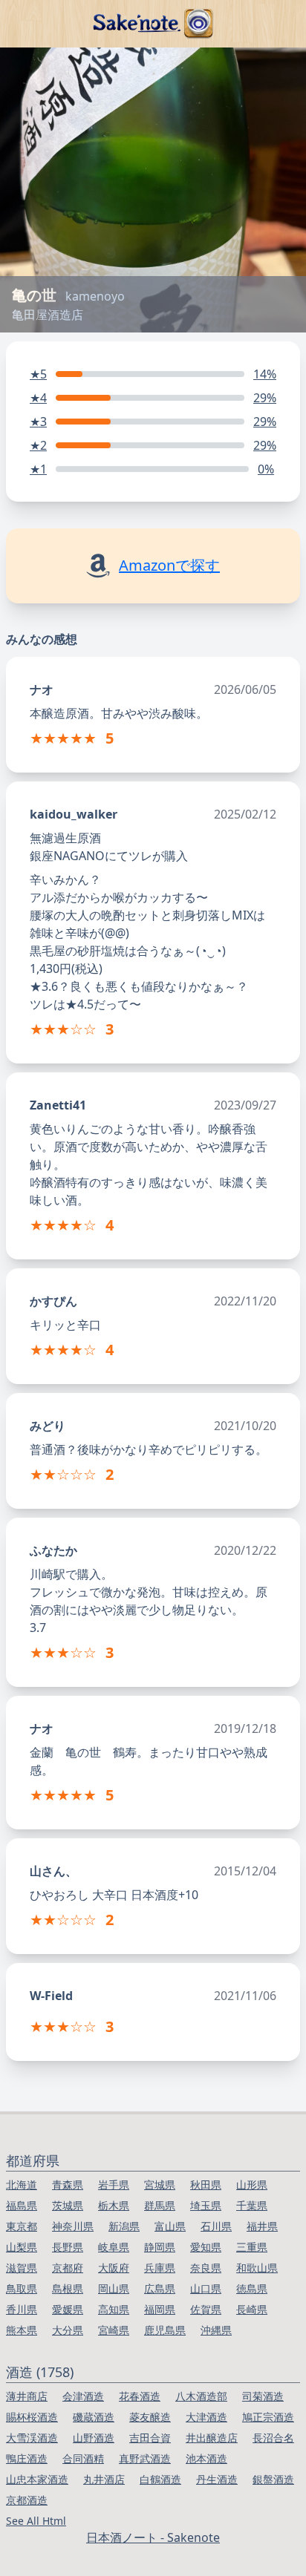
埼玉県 (206, 2205)
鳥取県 (22, 2288)
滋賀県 (22, 2268)
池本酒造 (206, 2458)
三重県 (252, 2247)
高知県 (114, 2309)
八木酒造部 (201, 2396)
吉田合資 (150, 2438)
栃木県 (114, 2205)
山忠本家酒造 (37, 2479)
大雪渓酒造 (32, 2438)
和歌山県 (257, 2268)
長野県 (68, 2247)
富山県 (170, 2226)
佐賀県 (206, 2309)
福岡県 (160, 2309)
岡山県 (114, 2288)
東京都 (22, 2226)
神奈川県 (73, 2226)
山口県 (206, 2288)
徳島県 (252, 2288)
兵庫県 (160, 2268)
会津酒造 (83, 2396)
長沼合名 (273, 2438)
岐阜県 (114, 2247)
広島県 (160, 2288)
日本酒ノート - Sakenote (153, 2537)
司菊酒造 (263, 2396)
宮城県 (160, 2185)
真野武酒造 (145, 2458)
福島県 (22, 2205)
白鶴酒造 (160, 2479)
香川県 (22, 2309)
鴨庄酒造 (27, 2458)
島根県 (68, 2288)
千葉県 (252, 2205)
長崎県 (252, 2309)
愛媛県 (68, 2309)
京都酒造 (27, 2500)
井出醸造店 (212, 2438)
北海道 (22, 2185)
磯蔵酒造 (94, 2417)
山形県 (252, 2185)
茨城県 (68, 2205)
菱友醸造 (150, 2417)
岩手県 (114, 2185)
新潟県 (124, 2226)
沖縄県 (216, 2330)
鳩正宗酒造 (268, 2417)
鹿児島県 (165, 2330)
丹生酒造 (217, 2479)
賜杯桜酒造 (32, 2417)
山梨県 (22, 2247)
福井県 (262, 2226)
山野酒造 (94, 2438)
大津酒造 (206, 2417)
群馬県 (160, 2205)
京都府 (68, 2268)
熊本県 (22, 2330)
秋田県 (206, 2185)
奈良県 (206, 2268)
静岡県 (160, 2247)
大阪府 (114, 2268)
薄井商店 (27, 2396)
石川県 (216, 2226)
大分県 (68, 2330)
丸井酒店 (104, 2479)
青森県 (68, 2185)
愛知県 (206, 2247)
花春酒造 (140, 2396)
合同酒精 (83, 2458)
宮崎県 (114, 2330)
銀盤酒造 (273, 2479)
